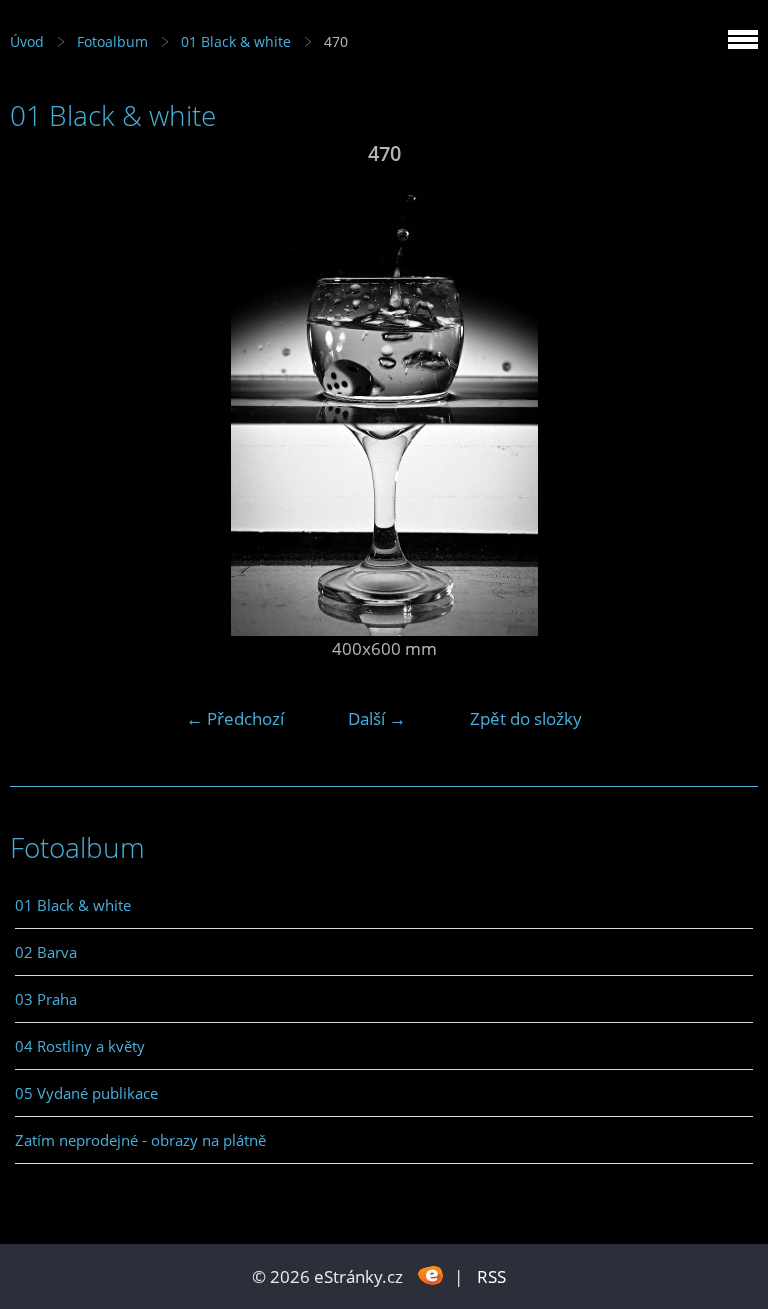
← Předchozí (235, 718)
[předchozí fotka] (42, 406)
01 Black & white (236, 41)
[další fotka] (725, 406)
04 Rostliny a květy (80, 1046)
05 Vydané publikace (86, 1093)
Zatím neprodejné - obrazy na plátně (140, 1140)
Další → (377, 718)
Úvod (27, 41)
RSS (491, 1276)
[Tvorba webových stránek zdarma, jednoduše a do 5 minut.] (430, 1274)
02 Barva (46, 952)
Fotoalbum (112, 41)
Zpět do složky (526, 718)
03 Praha (46, 999)
